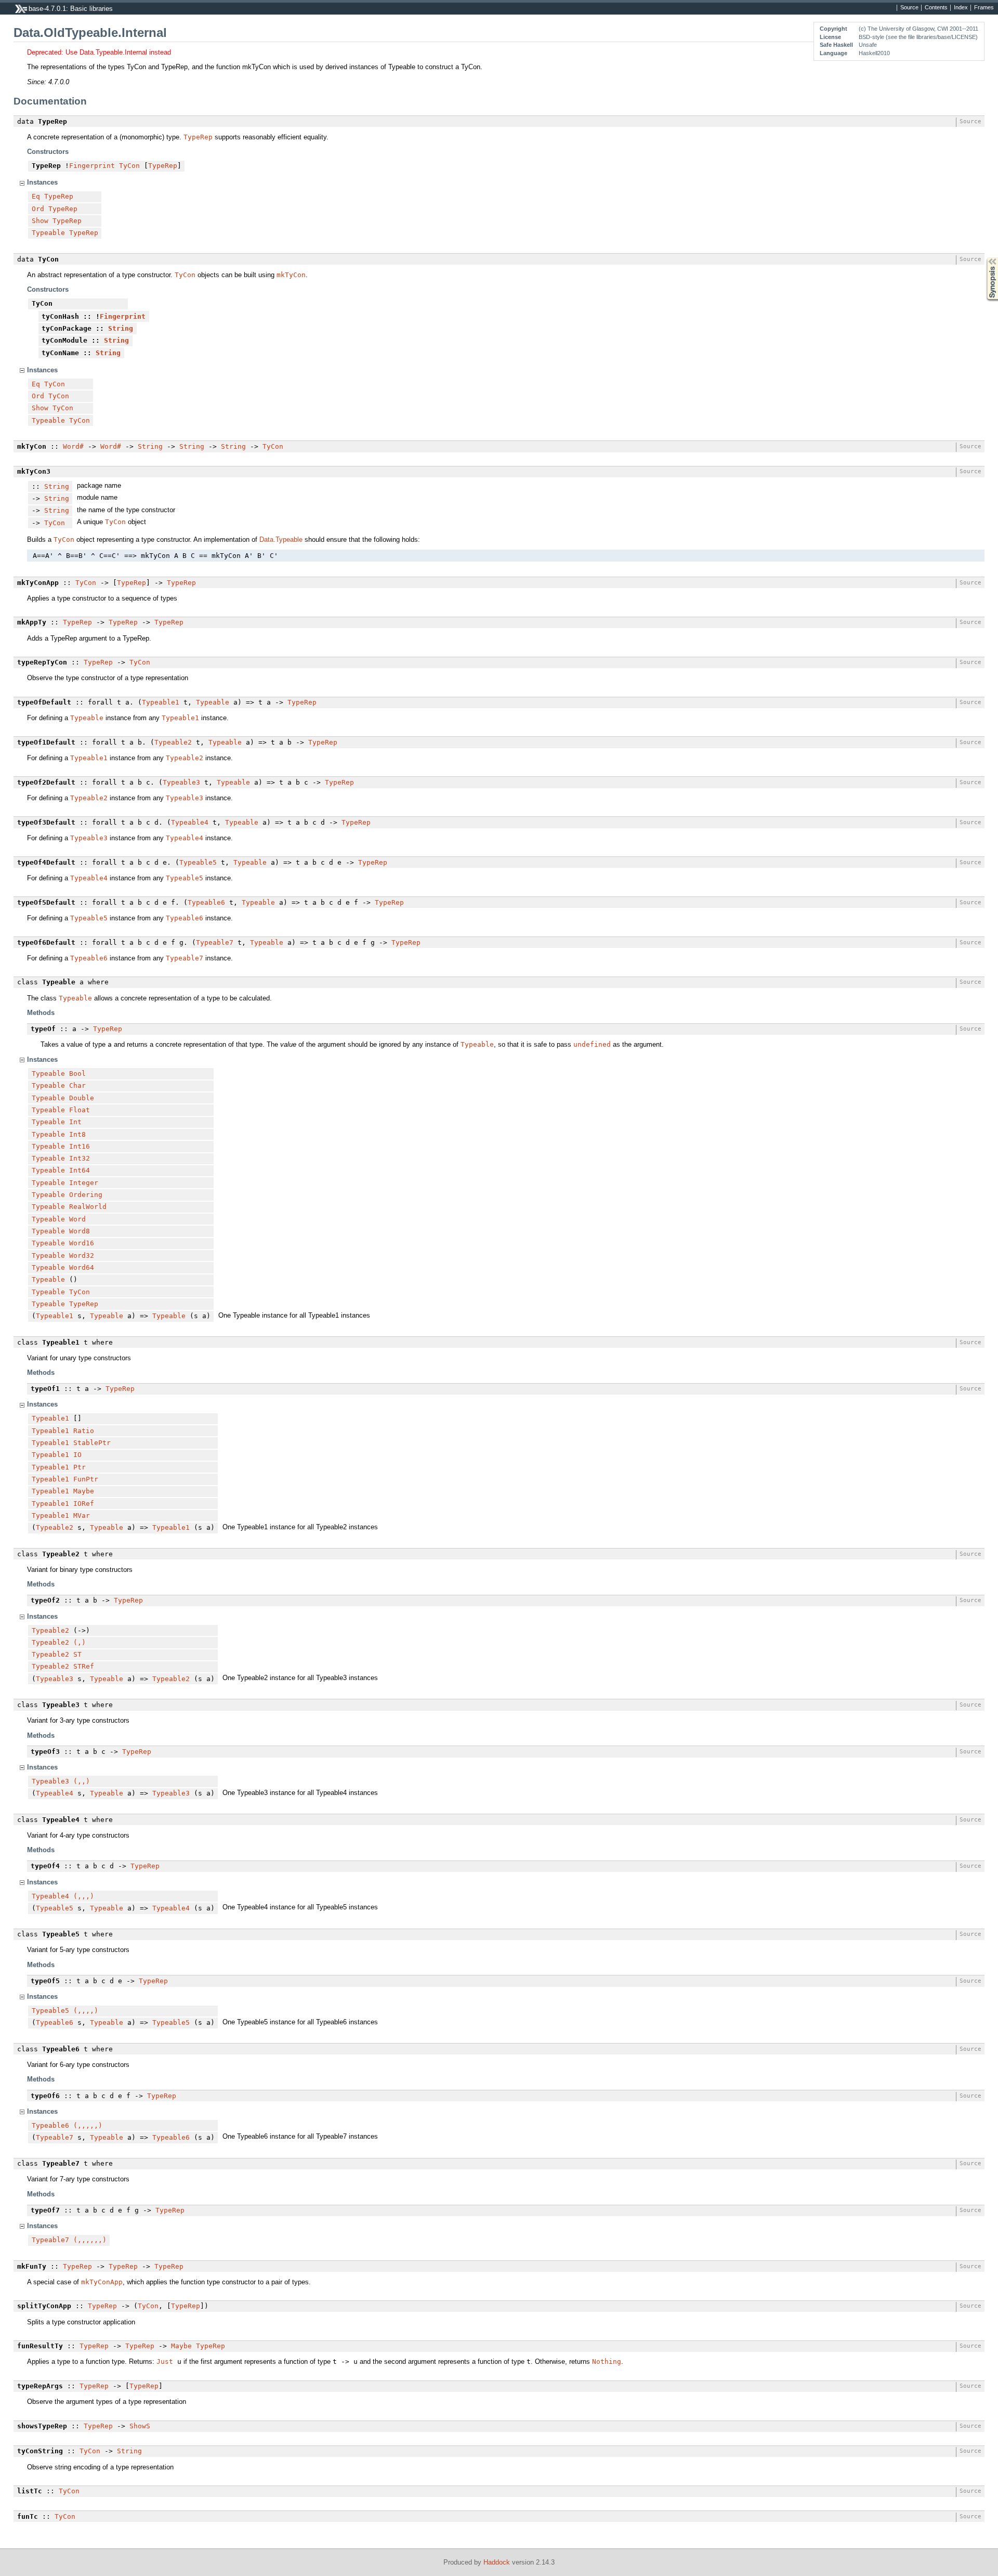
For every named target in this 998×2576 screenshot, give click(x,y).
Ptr (80, 1467)
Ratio (84, 1431)
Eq (36, 196)
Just (165, 2362)
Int (75, 1122)
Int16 (80, 1146)
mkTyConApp (102, 2282)
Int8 (77, 1134)
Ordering (86, 1195)
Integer (84, 1183)
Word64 (82, 1267)
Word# (73, 446)
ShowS (140, 2426)
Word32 (82, 1256)
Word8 (80, 1231)
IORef (84, 1504)
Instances (42, 182)
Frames (984, 8)
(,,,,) (86, 2011)
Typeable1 (161, 702)
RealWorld (88, 1207)
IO (77, 1455)
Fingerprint (92, 166)
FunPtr (86, 1479)
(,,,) (84, 1896)
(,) (80, 1642)
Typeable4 (190, 822)
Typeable (48, 233)
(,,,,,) (88, 2125)
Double (82, 1098)
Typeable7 (215, 942)
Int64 (80, 1170)
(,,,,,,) (90, 2240)
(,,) (82, 1781)
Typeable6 (206, 902)
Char (77, 1085)
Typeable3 (181, 782)
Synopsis (985, 258)
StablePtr (92, 1443)
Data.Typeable (281, 539)
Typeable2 (173, 742)
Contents (936, 8)
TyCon (129, 166)
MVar (82, 1515)
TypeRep (198, 137)
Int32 (80, 1158)
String (121, 328)
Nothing (607, 2362)
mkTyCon (291, 275)
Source (909, 8)
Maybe (84, 1491)
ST (77, 1654)
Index (961, 8)
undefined (592, 1044)
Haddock (497, 2562)
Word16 (82, 1243)
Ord (38, 209)
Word (77, 1219)
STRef (84, 1666)
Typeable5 (198, 862)
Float (80, 1110)
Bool (77, 1074)
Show (40, 221)
